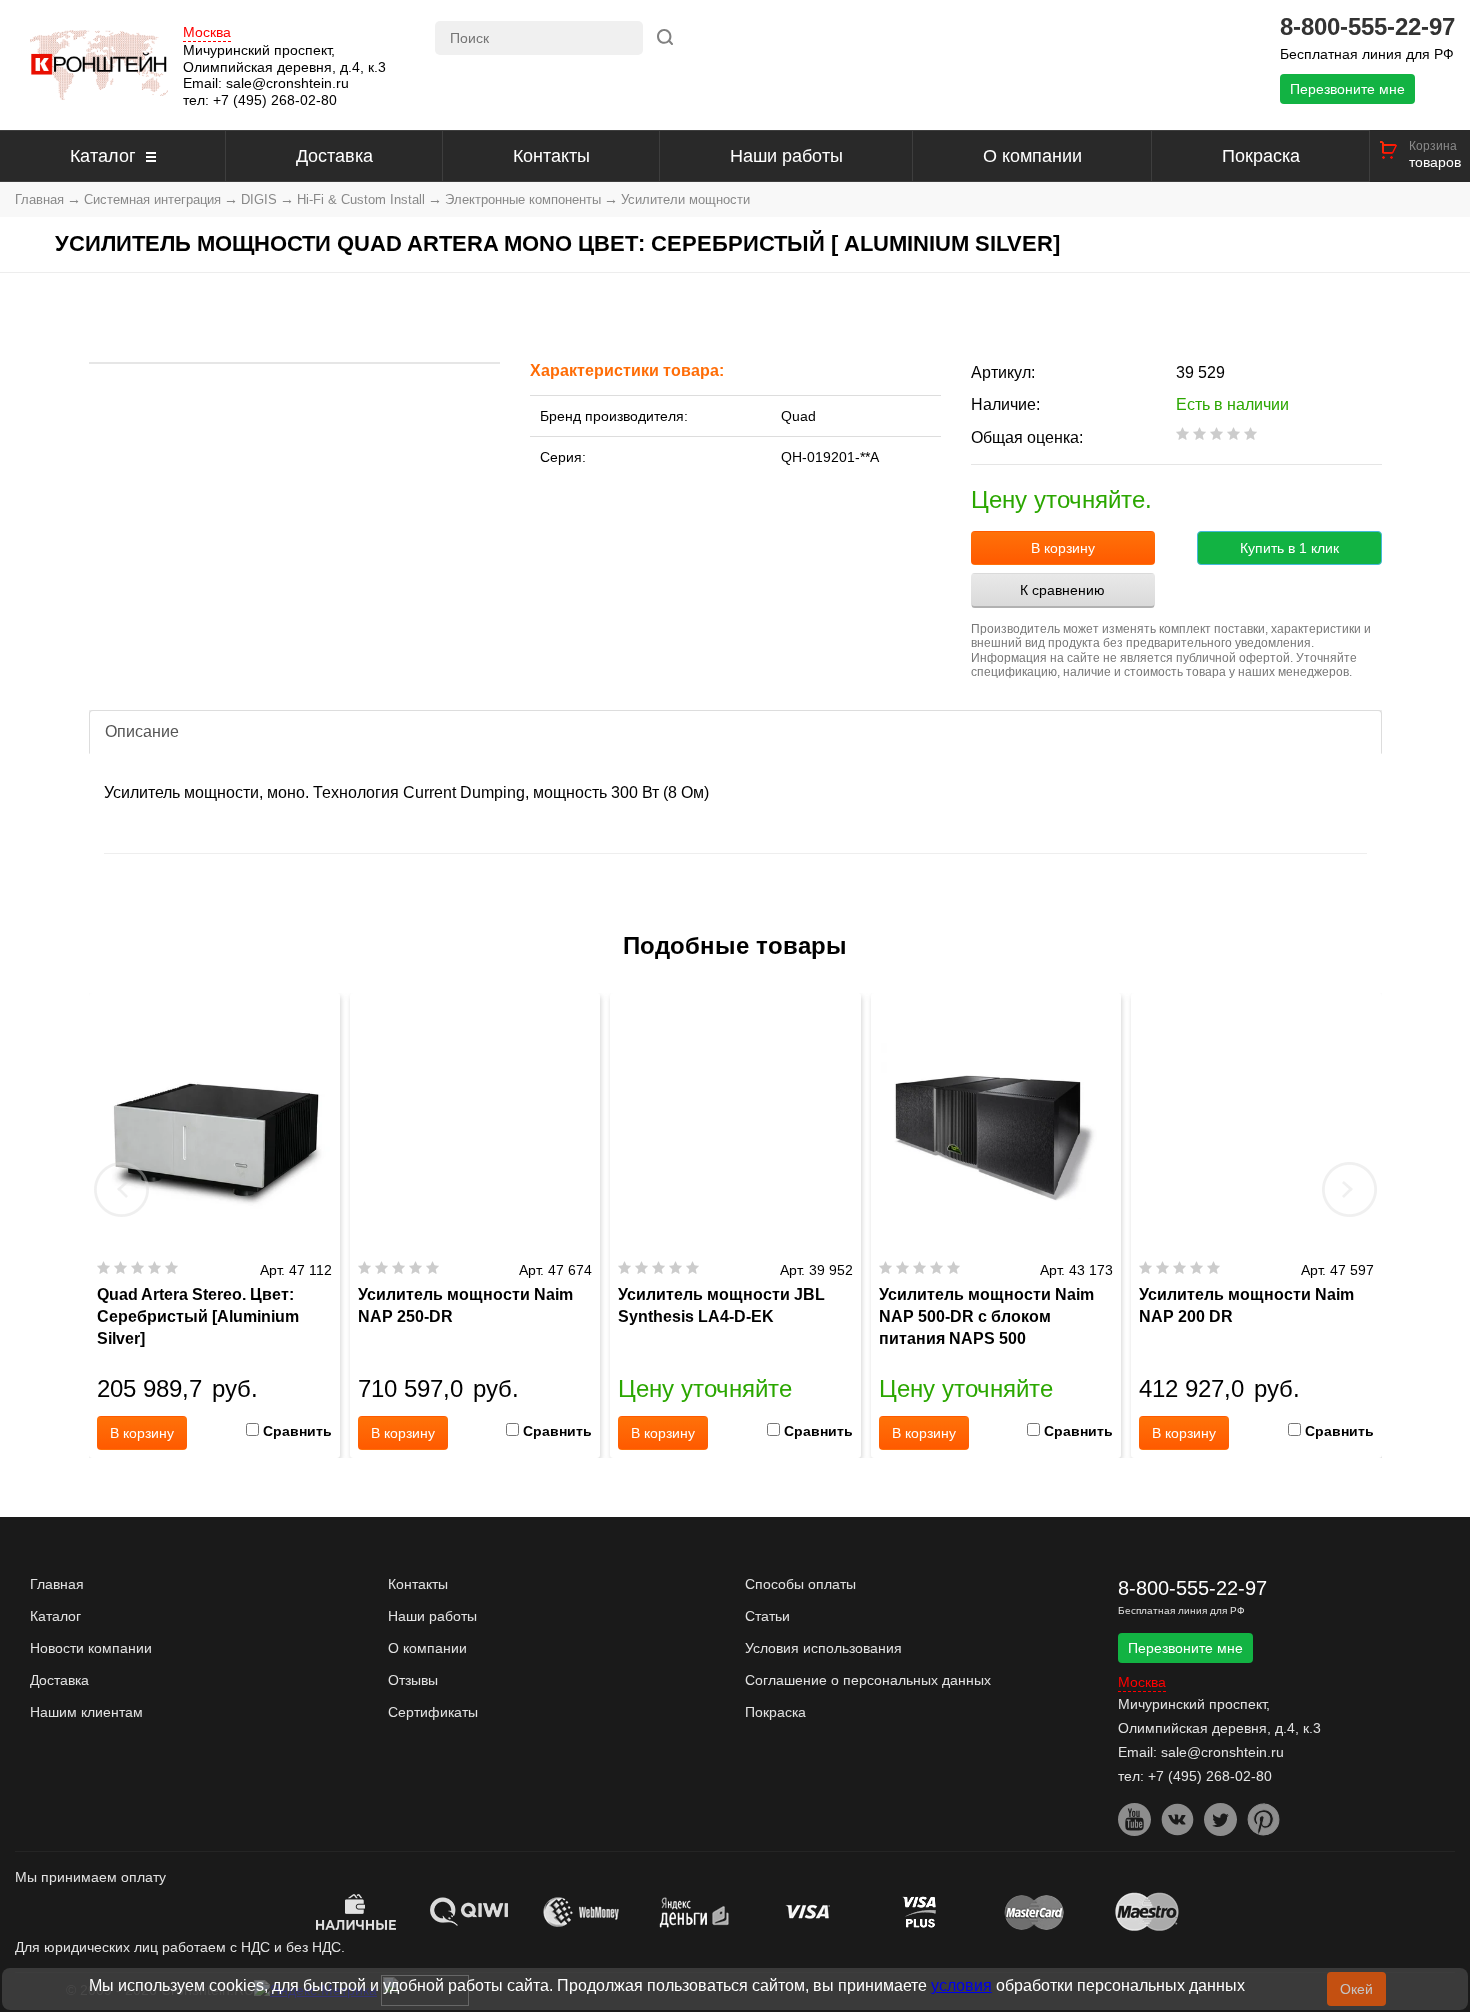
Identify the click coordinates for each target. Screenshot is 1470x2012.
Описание (142, 731)
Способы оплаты (800, 1584)
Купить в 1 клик (1289, 548)
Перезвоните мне (1347, 89)
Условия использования (823, 1648)
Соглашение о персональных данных (868, 1680)
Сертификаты (433, 1712)
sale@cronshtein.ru (287, 83)
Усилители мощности (685, 199)
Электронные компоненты (523, 199)
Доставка (334, 156)
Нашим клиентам (86, 1712)
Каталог (103, 156)
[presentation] (122, 1189)
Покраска (1261, 156)
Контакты (551, 156)
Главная (39, 199)
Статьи (767, 1616)
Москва (207, 32)
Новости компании (91, 1648)
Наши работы (786, 156)
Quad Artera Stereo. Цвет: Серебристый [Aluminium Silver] (198, 1316)
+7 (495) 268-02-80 (275, 100)
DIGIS (259, 199)
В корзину (1063, 548)
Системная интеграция (152, 199)
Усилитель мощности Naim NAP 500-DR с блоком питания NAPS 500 (986, 1316)
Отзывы (413, 1680)
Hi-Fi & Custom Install (361, 199)
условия (961, 1985)
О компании (1032, 156)
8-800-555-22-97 (1367, 27)
